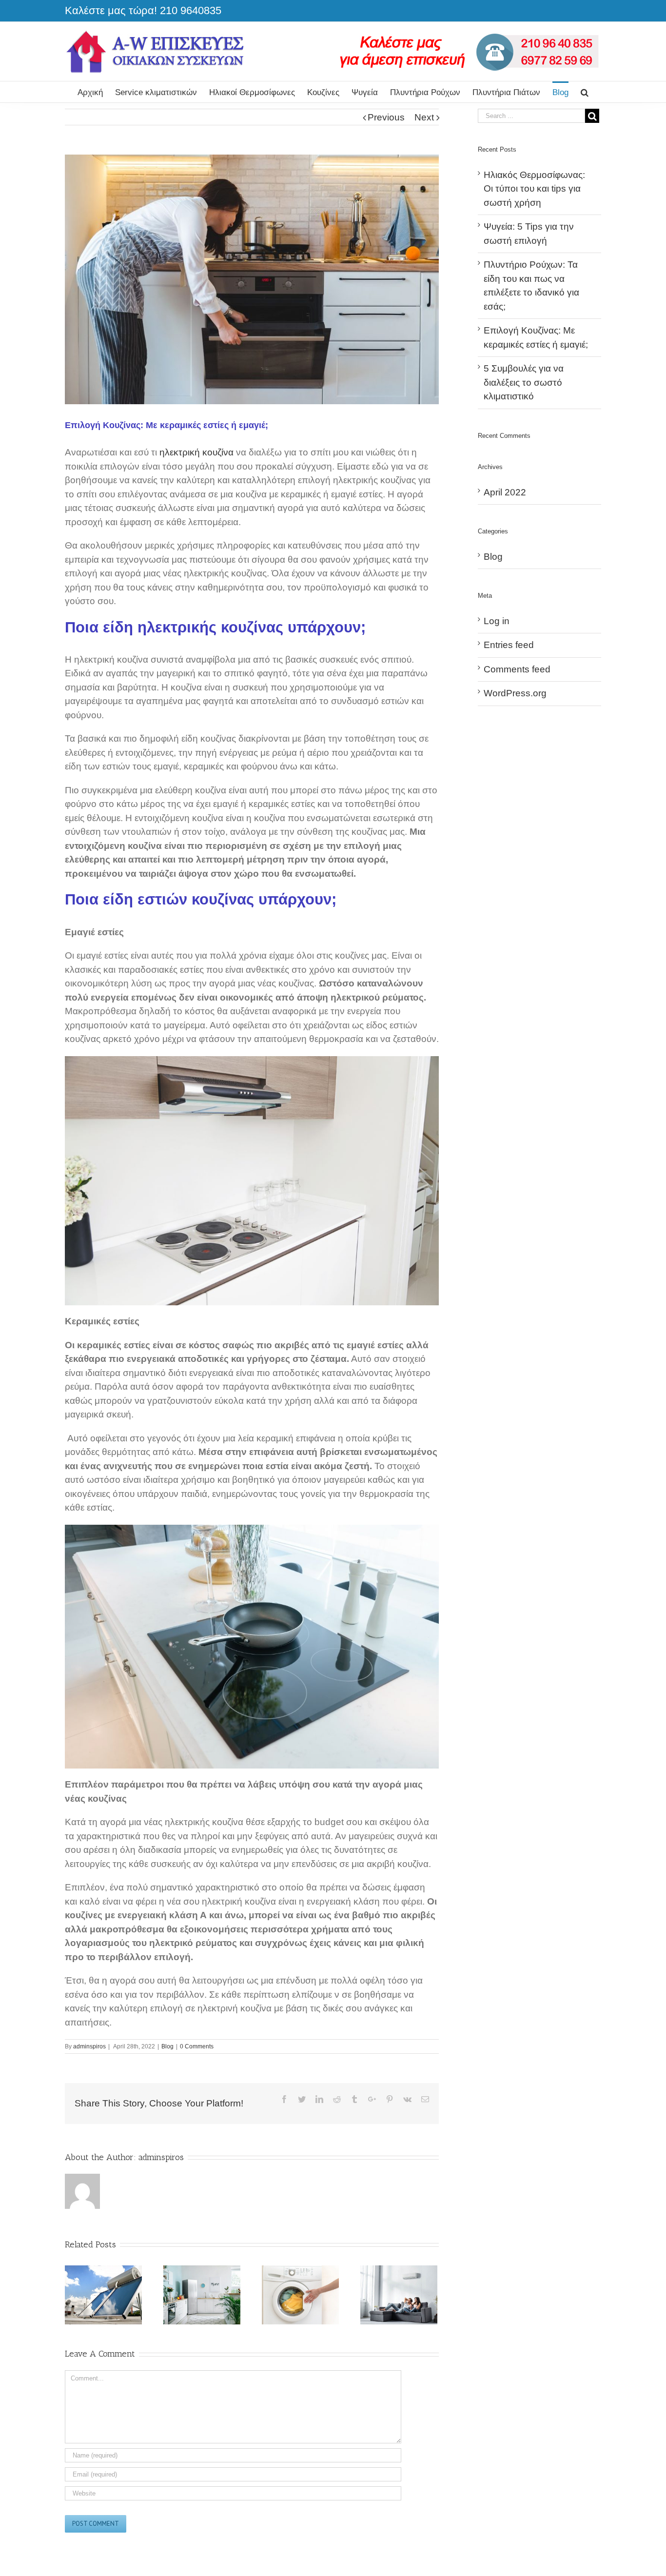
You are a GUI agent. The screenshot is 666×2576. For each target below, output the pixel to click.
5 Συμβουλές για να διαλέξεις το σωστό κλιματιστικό (524, 382)
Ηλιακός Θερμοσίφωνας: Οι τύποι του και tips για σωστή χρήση (534, 189)
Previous (386, 117)
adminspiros (89, 2046)
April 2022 (505, 492)
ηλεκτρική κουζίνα (198, 452)
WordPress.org (515, 693)
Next (424, 117)
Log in (497, 621)
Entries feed (509, 645)
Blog (167, 2046)
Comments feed (517, 669)
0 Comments (197, 2046)
